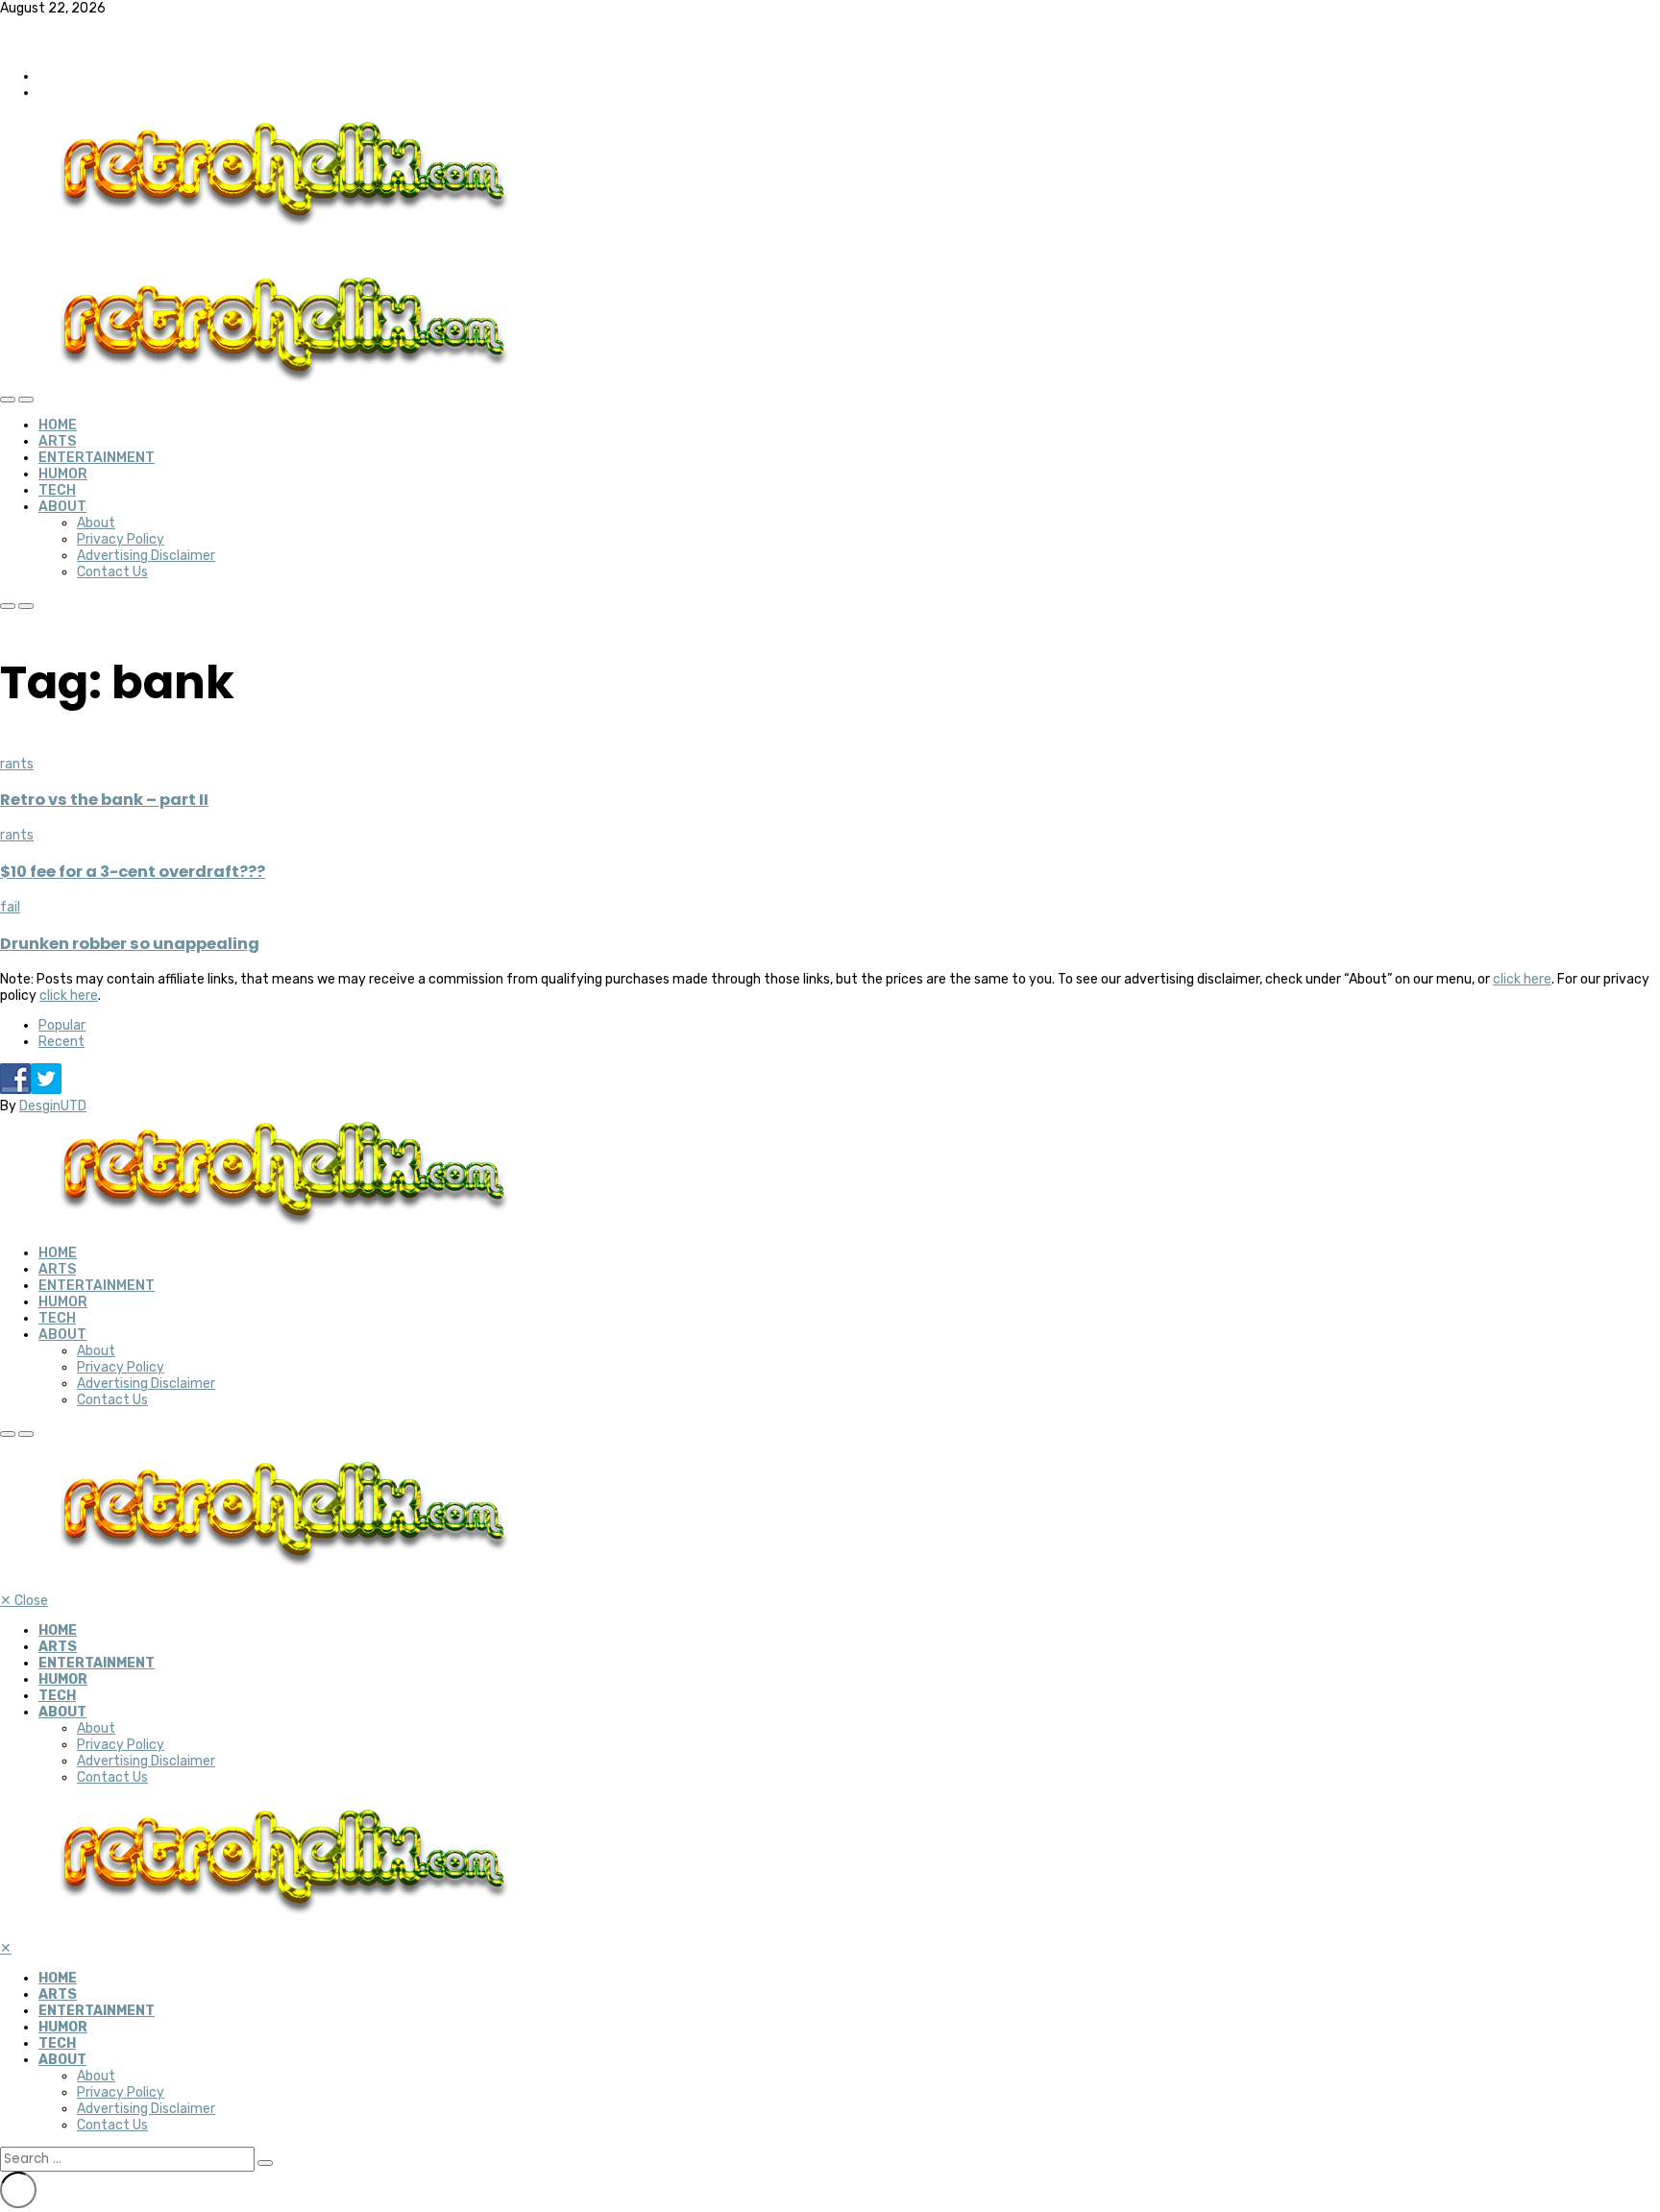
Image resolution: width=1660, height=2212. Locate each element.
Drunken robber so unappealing (130, 944)
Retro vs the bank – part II (104, 800)
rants (17, 764)
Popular (62, 1025)
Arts (57, 441)
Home (58, 425)
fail (10, 907)
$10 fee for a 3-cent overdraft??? (133, 872)
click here (1522, 979)
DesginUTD (53, 1106)
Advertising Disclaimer (146, 556)
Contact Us (112, 572)
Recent (61, 1042)
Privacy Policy (121, 539)
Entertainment (97, 458)
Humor (63, 474)
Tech (57, 490)
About (62, 507)
